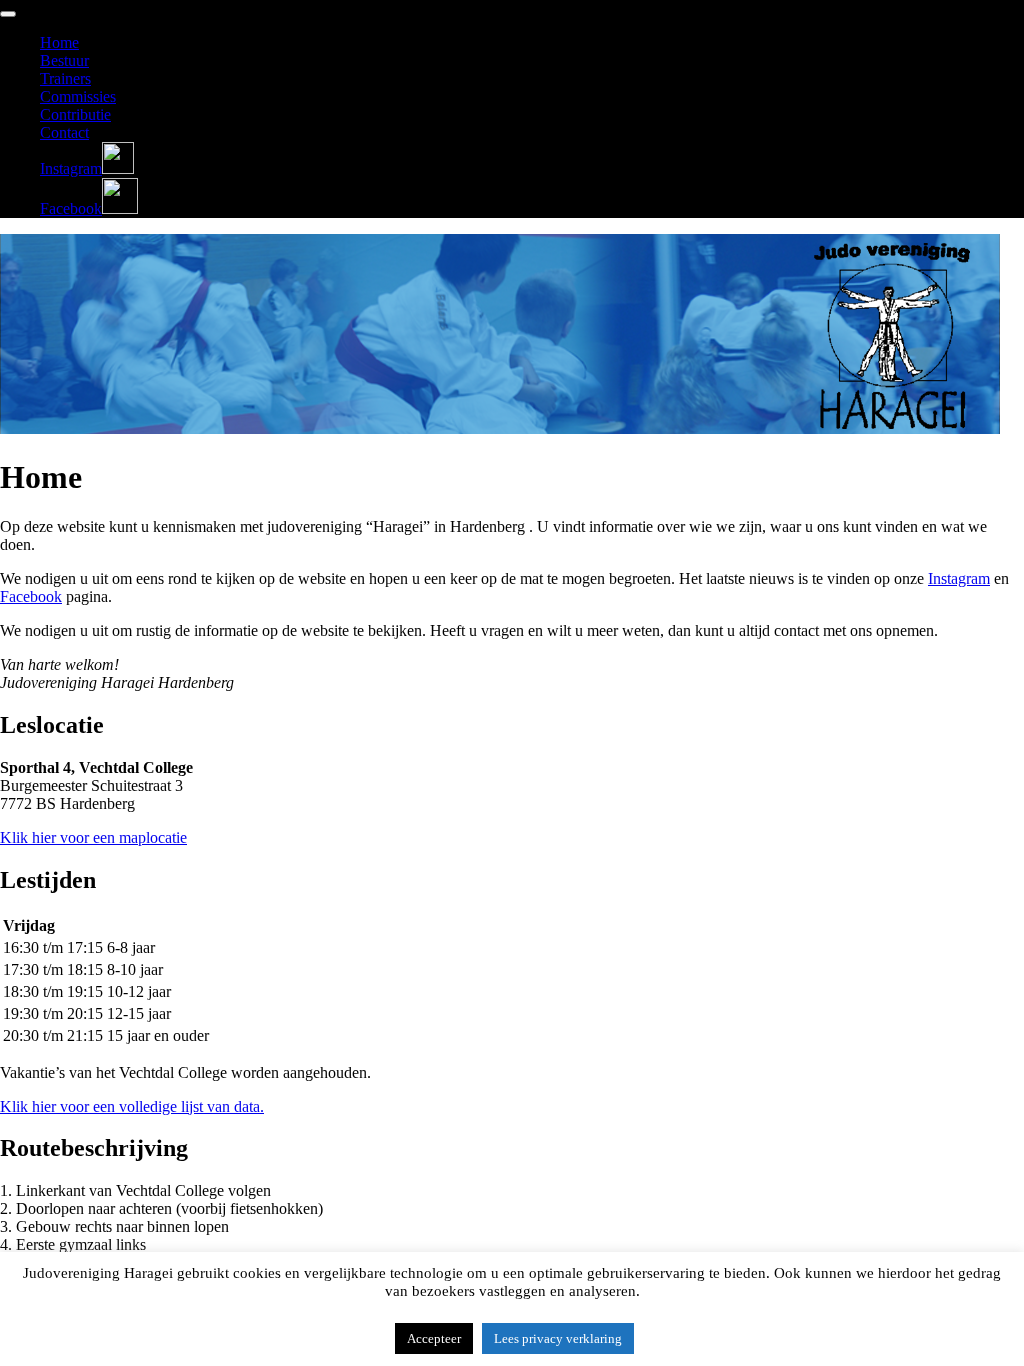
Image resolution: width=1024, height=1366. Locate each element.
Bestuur (64, 60)
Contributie (75, 114)
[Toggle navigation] (8, 14)
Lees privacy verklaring (558, 1338)
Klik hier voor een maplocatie (93, 837)
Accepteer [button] (434, 1338)
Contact (64, 132)
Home (59, 42)
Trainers (65, 78)
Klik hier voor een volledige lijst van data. (132, 1106)
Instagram (959, 578)
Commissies (78, 96)
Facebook (31, 596)
